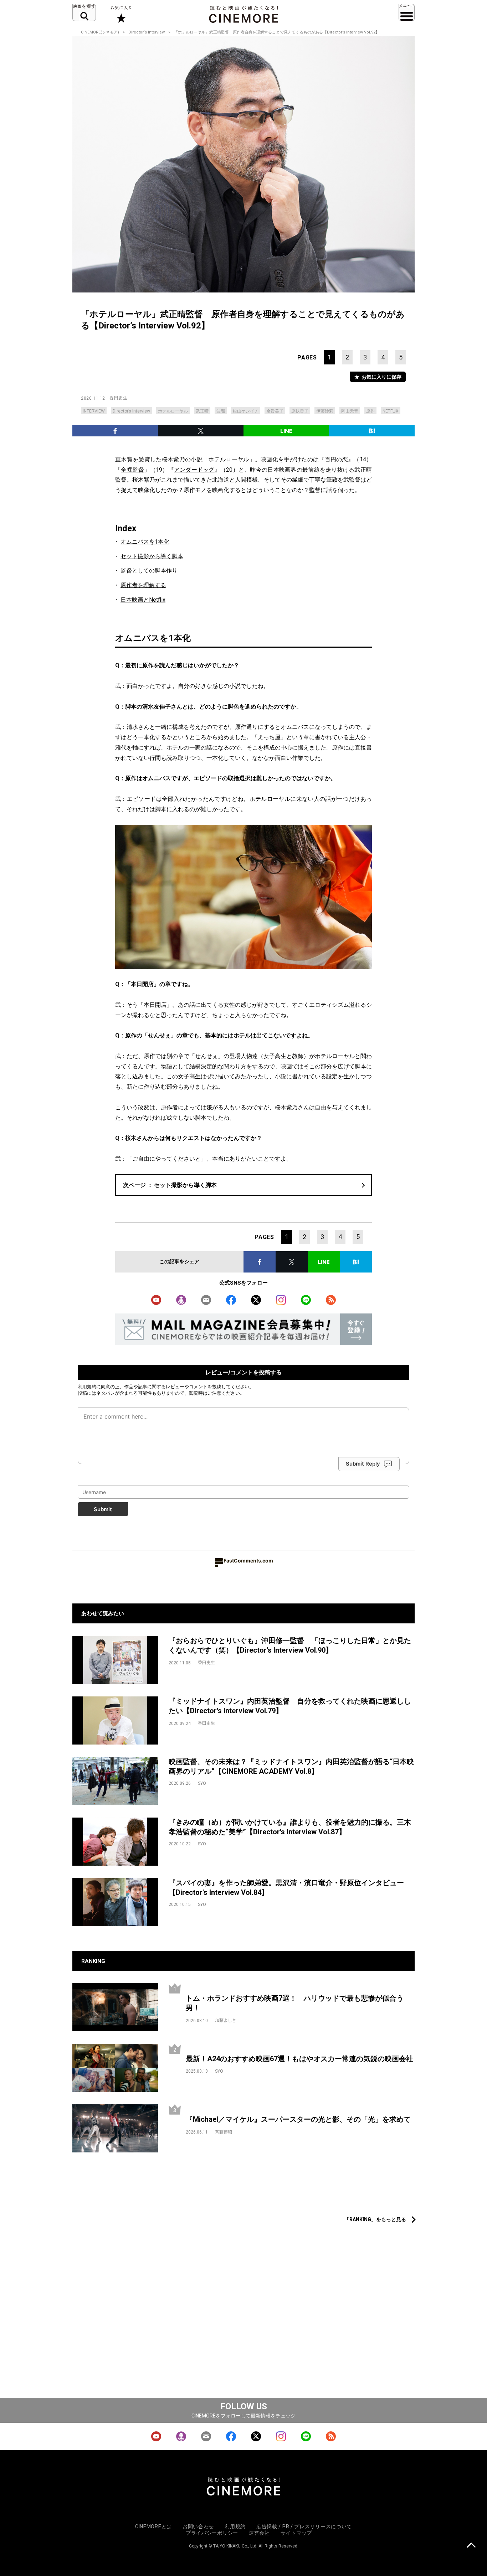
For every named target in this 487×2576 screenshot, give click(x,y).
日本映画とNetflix (143, 600)
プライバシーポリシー (212, 2533)
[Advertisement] (243, 2194)
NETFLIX (391, 411)
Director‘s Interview (147, 32)
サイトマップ (296, 2533)
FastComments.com (248, 1561)
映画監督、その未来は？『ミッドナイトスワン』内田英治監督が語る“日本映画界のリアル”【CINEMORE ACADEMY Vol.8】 (291, 1766)
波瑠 (221, 411)
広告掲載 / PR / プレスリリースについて (304, 2526)
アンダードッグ (194, 470)
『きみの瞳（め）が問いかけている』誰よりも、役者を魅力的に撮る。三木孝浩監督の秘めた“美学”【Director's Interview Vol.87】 (290, 1827)
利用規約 (87, 1387)
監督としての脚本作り (149, 571)
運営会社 (259, 2533)
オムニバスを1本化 (145, 542)
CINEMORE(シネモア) (100, 32)
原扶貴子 (300, 411)
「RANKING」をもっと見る (375, 2219)
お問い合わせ (198, 2526)
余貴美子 (275, 411)
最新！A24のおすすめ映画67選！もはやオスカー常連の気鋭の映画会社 (299, 2059)
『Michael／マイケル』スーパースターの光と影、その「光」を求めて (298, 2119)
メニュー (407, 12)
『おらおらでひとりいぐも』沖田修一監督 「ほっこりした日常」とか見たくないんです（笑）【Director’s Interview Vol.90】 (290, 1645)
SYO (202, 1783)
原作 (370, 411)
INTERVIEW (94, 411)
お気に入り (121, 14)
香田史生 (118, 398)
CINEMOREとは (153, 2526)
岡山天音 (350, 411)
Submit (103, 1509)
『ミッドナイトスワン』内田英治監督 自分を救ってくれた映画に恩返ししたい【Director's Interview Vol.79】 (290, 1706)
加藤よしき (226, 2020)
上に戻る (471, 2546)
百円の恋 (336, 459)
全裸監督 (132, 470)
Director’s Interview (131, 411)
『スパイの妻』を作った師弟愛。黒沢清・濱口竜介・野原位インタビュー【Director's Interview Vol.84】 (286, 1888)
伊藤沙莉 (325, 411)
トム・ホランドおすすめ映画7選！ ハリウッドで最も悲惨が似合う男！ (295, 2003)
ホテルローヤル (173, 411)
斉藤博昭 (224, 2132)
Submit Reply (363, 1464)
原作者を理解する (143, 585)
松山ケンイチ (246, 411)
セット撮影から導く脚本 (152, 556)
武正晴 (202, 411)
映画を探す (84, 12)
